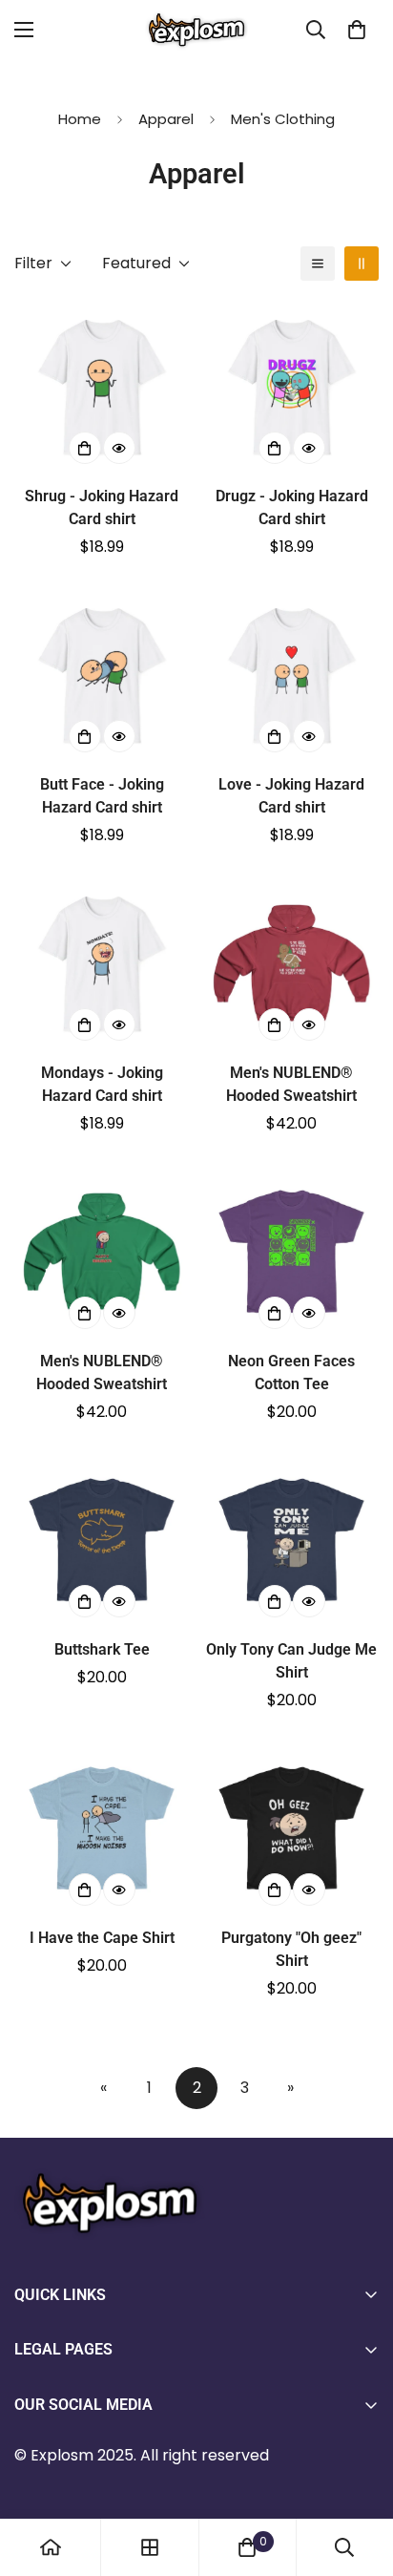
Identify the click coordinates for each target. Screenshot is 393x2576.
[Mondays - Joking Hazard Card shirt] (102, 963)
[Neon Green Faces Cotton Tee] (291, 1251)
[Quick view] (119, 448)
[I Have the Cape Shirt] (102, 1828)
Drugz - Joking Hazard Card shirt (292, 507)
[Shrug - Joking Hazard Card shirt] (102, 386)
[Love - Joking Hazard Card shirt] (291, 675)
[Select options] (85, 448)
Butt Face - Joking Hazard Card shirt (102, 796)
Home (80, 119)
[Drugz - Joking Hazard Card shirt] (291, 386)
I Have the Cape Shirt (102, 1938)
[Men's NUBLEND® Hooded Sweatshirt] (291, 963)
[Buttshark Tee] (102, 1540)
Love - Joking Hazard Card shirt (291, 796)
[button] (357, 30)
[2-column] (362, 264)
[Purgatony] (291, 1828)
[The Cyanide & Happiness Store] (196, 30)
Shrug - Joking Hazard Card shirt (102, 507)
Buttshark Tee (102, 1649)
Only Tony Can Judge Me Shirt (291, 1661)
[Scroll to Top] (359, 2475)
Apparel (166, 119)
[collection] (150, 2547)
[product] (51, 2547)
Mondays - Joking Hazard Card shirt (102, 1084)
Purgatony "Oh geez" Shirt (291, 1949)
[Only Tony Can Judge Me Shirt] (291, 1540)
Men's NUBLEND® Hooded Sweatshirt (291, 1084)
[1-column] (318, 264)
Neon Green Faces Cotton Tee (291, 1372)
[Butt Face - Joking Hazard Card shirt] (102, 675)
